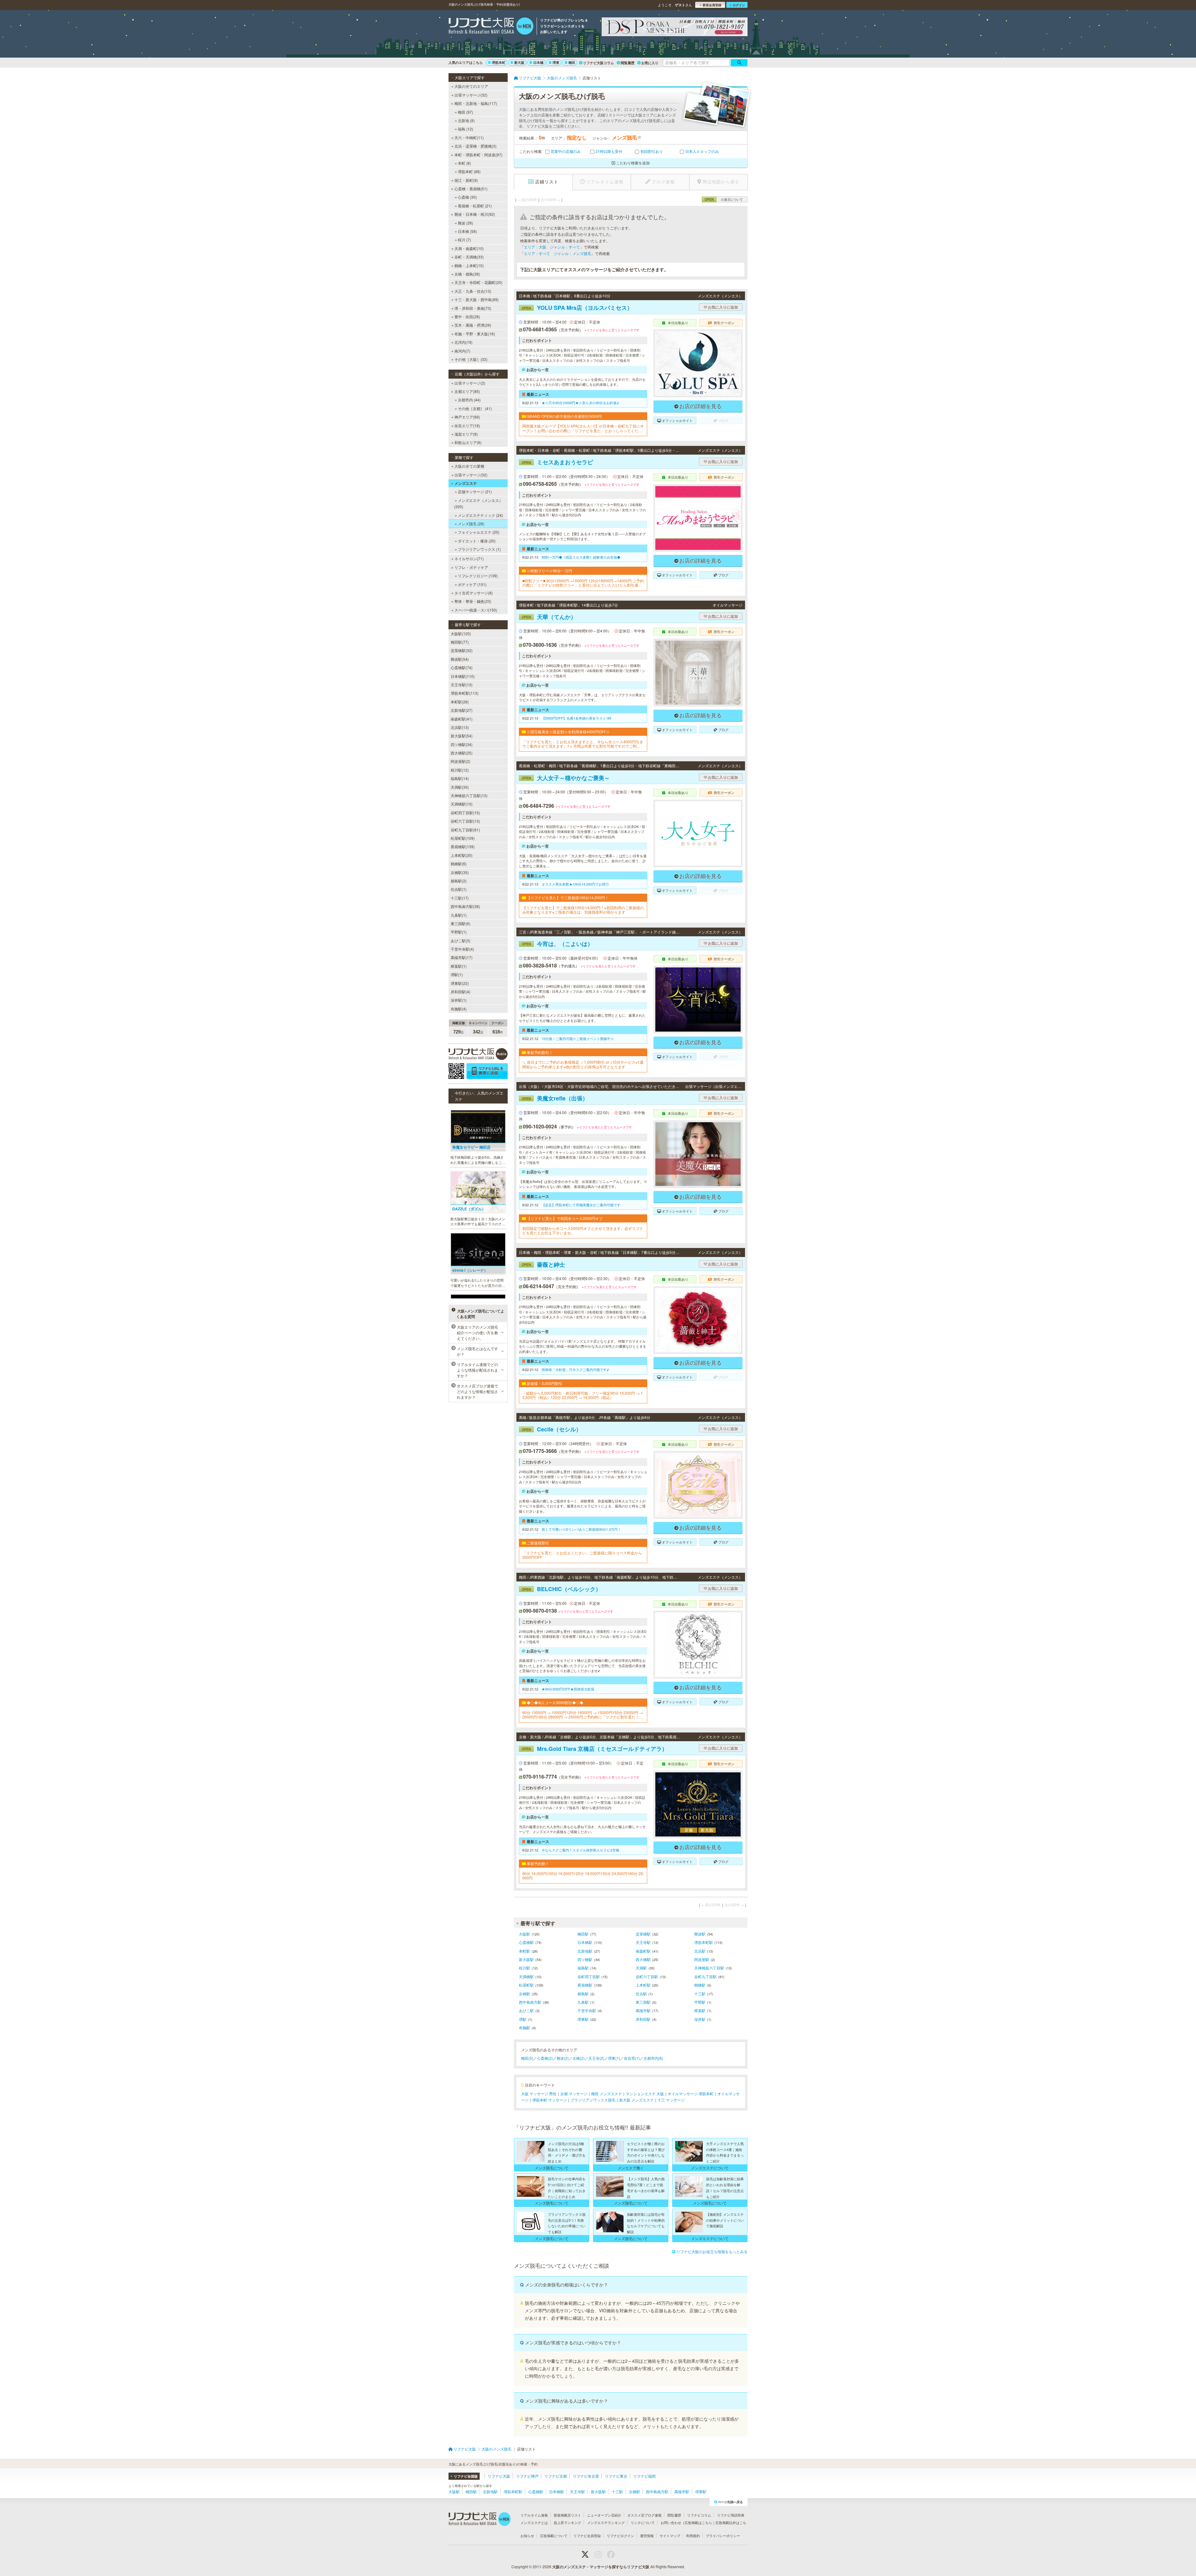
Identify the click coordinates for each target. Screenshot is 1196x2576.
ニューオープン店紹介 (604, 2515)
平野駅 (700, 2002)
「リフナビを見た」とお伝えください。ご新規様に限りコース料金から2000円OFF (582, 1555)
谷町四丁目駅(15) (465, 813)
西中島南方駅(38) (465, 906)
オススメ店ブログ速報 (644, 2515)
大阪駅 (524, 1934)
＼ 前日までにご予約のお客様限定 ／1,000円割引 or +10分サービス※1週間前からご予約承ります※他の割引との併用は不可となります (583, 1064)
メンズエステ (466, 483)
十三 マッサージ (671, 2100)
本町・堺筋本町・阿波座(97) (478, 155)
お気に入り (650, 63)
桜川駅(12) (460, 770)
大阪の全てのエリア (471, 86)
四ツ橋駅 (585, 1959)
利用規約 (693, 2536)
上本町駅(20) (462, 855)
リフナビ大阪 (499, 2476)
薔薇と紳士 (543, 1264)
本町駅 (524, 1951)
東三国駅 (643, 2002)
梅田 (572, 62)
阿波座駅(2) (460, 761)
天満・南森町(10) (469, 248)
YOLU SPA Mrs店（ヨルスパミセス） (577, 308)
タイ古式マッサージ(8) (474, 593)
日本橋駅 (585, 1942)
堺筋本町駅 (704, 1942)
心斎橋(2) (545, 2058)
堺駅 (523, 2019)
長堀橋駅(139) (463, 846)
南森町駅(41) (462, 719)
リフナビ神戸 (527, 2476)
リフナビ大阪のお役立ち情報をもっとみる (712, 2251)
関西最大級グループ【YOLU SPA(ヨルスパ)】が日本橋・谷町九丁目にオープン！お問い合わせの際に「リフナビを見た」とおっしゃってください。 (583, 428)
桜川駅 (524, 1968)
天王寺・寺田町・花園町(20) (478, 282)
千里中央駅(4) (462, 949)
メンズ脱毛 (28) (471, 524)
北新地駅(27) (462, 710)
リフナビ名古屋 (586, 2476)
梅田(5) (527, 2058)
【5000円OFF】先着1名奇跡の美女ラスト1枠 (577, 718)
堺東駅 (583, 2019)
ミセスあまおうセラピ (557, 462)
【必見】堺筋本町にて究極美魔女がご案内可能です (581, 1205)
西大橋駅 (643, 1959)
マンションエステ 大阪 (645, 2094)
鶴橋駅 (700, 1985)
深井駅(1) (459, 1000)
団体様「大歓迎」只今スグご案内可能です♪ (575, 1369)
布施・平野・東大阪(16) (475, 334)
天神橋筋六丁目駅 (709, 1968)
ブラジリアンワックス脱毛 (593, 2100)
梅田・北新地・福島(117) (476, 103)
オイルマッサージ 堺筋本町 (691, 2094)
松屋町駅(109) (463, 838)
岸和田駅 (643, 2019)
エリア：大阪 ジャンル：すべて (552, 247)
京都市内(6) (653, 2058)
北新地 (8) (466, 120)
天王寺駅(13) (462, 685)
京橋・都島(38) (467, 274)
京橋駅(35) (460, 872)
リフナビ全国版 (466, 2476)
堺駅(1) (457, 974)
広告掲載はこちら (698, 2522)
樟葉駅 (700, 2010)
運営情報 (647, 2536)
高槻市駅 (643, 2010)
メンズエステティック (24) (480, 515)
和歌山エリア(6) (468, 442)
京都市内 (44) (469, 400)
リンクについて (643, 2522)
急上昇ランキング (567, 2522)
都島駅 (583, 1994)
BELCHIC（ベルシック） (561, 1589)
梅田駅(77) (460, 642)
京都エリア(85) (467, 391)
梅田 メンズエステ (607, 2094)
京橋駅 (524, 1994)
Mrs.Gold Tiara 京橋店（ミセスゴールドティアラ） (595, 1749)
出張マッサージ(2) (470, 383)
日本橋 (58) (467, 231)
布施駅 (524, 2028)
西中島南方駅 (530, 2002)
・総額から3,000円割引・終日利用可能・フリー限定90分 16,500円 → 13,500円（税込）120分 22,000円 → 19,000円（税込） (583, 1395)
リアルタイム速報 (534, 2515)
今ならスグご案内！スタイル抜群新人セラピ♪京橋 (580, 1850)
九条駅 (583, 2002)
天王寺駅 (643, 1942)
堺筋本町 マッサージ (550, 2100)
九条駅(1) (459, 915)
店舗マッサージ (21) (475, 492)
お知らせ (527, 2536)
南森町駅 (643, 1951)
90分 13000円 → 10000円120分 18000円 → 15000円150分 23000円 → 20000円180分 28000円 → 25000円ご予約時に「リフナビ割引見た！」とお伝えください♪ (583, 1715)
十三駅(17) (460, 898)
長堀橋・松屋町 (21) (475, 206)
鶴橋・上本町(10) (469, 265)
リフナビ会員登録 (587, 2536)
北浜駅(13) (460, 727)
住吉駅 (641, 1994)
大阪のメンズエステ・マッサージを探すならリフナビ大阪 (601, 2567)
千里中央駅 (587, 2010)
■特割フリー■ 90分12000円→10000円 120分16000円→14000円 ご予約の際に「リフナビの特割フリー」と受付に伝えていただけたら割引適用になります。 (583, 583)
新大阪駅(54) (462, 736)
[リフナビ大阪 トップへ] (491, 27)
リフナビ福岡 (644, 2476)
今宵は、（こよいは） (557, 944)
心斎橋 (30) (467, 197)
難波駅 (700, 1934)
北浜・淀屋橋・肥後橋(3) (475, 146)
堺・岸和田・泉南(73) (473, 308)
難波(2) (563, 2058)
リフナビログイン (620, 2536)
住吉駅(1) (459, 889)
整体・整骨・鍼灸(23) (473, 601)
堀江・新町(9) (466, 180)
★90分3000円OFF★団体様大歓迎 (568, 1689)
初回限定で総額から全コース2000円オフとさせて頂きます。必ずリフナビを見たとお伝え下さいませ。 (583, 1231)
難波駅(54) (460, 659)
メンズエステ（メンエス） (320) (478, 503)
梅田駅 (583, 1934)
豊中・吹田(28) (467, 317)
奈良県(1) (632, 2058)
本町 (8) (464, 163)
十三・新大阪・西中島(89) (477, 299)
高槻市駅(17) (462, 957)
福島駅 (583, 1968)
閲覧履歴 (628, 63)
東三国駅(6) (460, 923)
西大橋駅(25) (462, 753)
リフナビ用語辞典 (731, 2515)
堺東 (556, 62)
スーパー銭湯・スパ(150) (476, 610)
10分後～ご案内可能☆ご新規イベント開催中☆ (578, 1038)
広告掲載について (554, 2536)
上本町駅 (643, 1985)
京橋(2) (579, 2058)
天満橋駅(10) (462, 804)
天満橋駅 (526, 1976)
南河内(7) (462, 351)
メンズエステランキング (606, 2522)
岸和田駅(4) (460, 992)
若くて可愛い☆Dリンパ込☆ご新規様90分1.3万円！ (581, 1529)
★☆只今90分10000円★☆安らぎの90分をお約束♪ (580, 403)
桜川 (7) (464, 240)
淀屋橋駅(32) (462, 650)
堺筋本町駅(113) (465, 693)
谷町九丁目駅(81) (465, 830)
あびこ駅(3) (460, 941)
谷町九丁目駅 (705, 1976)
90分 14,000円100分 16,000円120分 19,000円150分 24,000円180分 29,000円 (583, 1876)
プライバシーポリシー (723, 2536)
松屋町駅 (526, 1985)
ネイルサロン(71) (469, 558)
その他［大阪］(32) (471, 359)
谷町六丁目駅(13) (465, 821)
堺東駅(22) (460, 983)
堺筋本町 (499, 62)
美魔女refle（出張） (555, 1098)
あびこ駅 (526, 2010)
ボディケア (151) (472, 584)
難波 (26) (465, 223)
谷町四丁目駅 (589, 1976)
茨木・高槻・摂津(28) (473, 325)
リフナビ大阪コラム (598, 63)
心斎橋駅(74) (462, 667)
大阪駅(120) (461, 633)
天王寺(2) (596, 2058)
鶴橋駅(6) (459, 864)
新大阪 (519, 62)
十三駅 (700, 1994)
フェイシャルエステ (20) (479, 532)
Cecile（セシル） (552, 1429)
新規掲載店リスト (567, 2515)
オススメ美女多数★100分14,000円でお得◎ (575, 884)
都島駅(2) (459, 881)
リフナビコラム (699, 2515)
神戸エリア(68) (467, 417)
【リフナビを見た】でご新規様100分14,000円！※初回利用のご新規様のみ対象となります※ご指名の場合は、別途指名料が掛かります (583, 910)
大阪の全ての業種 (469, 466)
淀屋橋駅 (643, 1934)
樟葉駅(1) (459, 966)
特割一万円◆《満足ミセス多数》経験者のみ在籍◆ (581, 557)
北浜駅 (700, 1951)
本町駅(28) (460, 702)
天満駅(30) (460, 787)
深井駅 (700, 2019)
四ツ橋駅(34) (462, 744)
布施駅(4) (459, 1009)
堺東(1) (614, 2058)
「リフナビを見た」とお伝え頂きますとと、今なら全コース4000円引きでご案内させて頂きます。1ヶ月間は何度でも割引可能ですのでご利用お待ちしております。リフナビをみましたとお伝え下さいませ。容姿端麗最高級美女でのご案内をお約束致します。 (583, 744)
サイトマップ (670, 2536)
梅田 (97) (465, 112)
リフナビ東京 (616, 2476)
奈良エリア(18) (467, 425)
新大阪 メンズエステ (636, 2100)
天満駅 (641, 1968)
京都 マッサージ (574, 2094)
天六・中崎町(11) (469, 137)
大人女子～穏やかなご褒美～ (566, 778)
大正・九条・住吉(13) (473, 291)
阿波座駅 (702, 1959)
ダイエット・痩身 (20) (477, 541)
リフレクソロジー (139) (478, 576)
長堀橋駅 (585, 1985)
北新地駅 (585, 1951)
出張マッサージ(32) (471, 95)
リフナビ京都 (556, 2476)
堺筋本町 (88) (469, 171)
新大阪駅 (526, 1959)
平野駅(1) (459, 932)
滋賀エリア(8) (466, 434)
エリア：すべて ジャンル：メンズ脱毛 (558, 253)
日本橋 (538, 62)
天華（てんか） (549, 617)
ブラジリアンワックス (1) (479, 549)
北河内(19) (463, 342)
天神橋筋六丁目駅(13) (469, 795)
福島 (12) (465, 129)
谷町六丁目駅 (647, 1976)
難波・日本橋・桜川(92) (475, 214)
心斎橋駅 (526, 1942)
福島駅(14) (460, 778)
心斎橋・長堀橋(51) (471, 189)
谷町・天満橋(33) (469, 257)
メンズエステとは (534, 2522)
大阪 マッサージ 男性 (539, 2094)
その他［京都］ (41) (475, 408)
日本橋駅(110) (463, 676)
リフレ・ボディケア (471, 567)
